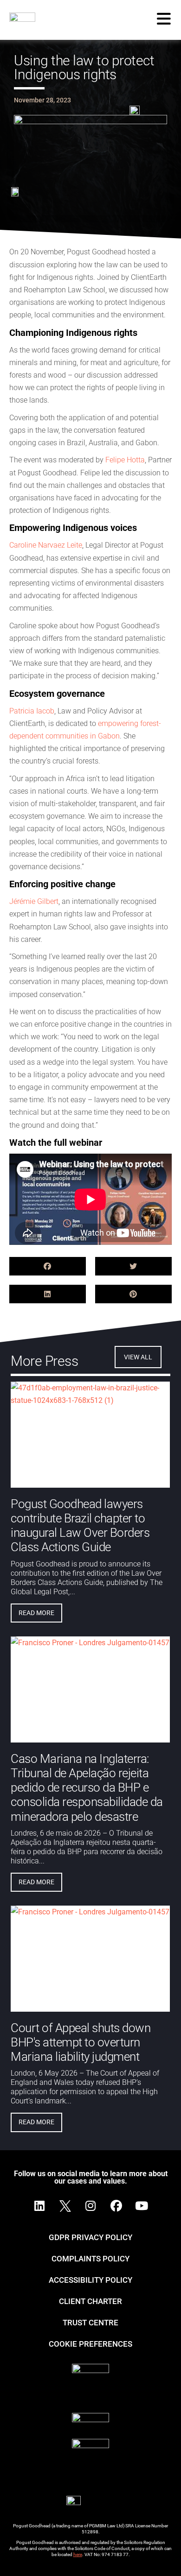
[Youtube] (142, 2206)
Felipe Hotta (125, 460)
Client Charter (90, 2301)
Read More (36, 1613)
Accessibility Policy (90, 2280)
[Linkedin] (39, 2206)
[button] (48, 1266)
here (78, 2554)
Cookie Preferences (90, 2344)
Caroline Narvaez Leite (46, 545)
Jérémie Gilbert (34, 901)
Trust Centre (90, 2323)
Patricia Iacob (32, 711)
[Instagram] (90, 2206)
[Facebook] (116, 2206)
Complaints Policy (90, 2259)
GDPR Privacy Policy (90, 2237)
